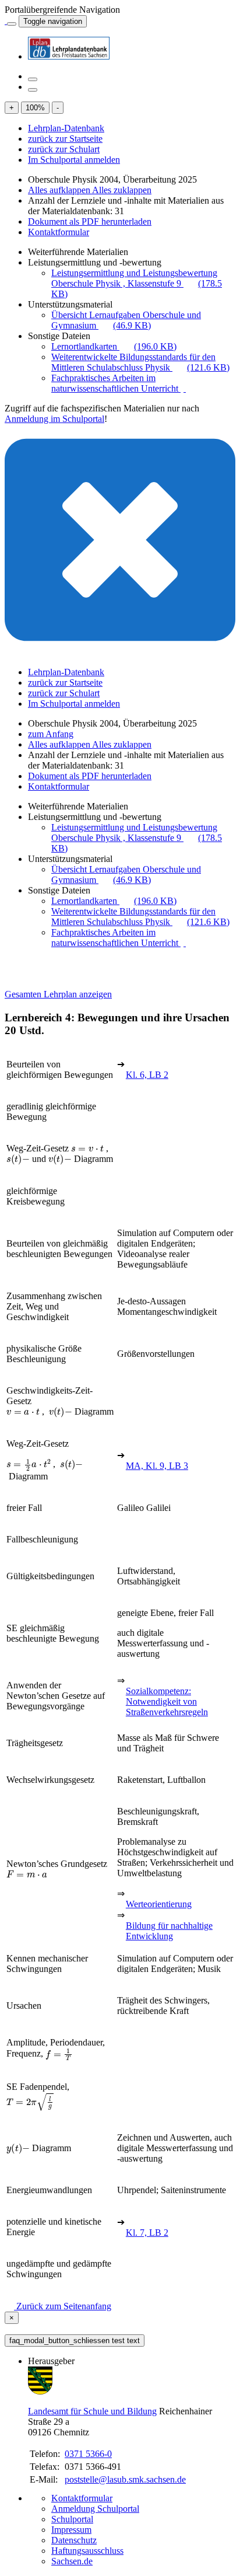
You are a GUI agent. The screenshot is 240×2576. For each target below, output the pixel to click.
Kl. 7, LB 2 (147, 2233)
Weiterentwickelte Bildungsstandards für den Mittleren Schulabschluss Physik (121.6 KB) (140, 362)
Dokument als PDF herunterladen (90, 221)
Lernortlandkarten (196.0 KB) (114, 346)
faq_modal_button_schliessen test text (75, 2341)
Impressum (71, 2530)
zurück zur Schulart (64, 149)
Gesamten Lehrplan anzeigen (58, 994)
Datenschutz (74, 2540)
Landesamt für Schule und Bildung (92, 2411)
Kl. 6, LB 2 (147, 1075)
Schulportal (72, 2519)
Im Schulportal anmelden (74, 160)
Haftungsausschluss (87, 2551)
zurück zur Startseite (65, 139)
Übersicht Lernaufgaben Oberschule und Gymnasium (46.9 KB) (126, 320)
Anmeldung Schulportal (95, 2509)
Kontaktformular (59, 232)
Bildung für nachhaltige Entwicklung (169, 1931)
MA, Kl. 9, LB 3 (157, 1466)
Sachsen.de (72, 2561)
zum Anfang (51, 734)
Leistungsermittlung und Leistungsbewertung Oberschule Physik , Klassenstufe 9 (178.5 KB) (137, 283)
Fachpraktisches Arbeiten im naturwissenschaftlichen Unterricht (116, 383)
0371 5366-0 (88, 2454)
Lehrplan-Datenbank (66, 128)
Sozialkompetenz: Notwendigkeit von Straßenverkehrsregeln (167, 1701)
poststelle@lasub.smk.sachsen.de (125, 2479)
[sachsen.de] (6, 21)
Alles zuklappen (122, 190)
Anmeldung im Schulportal (54, 419)
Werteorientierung (159, 1904)
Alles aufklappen (60, 190)
